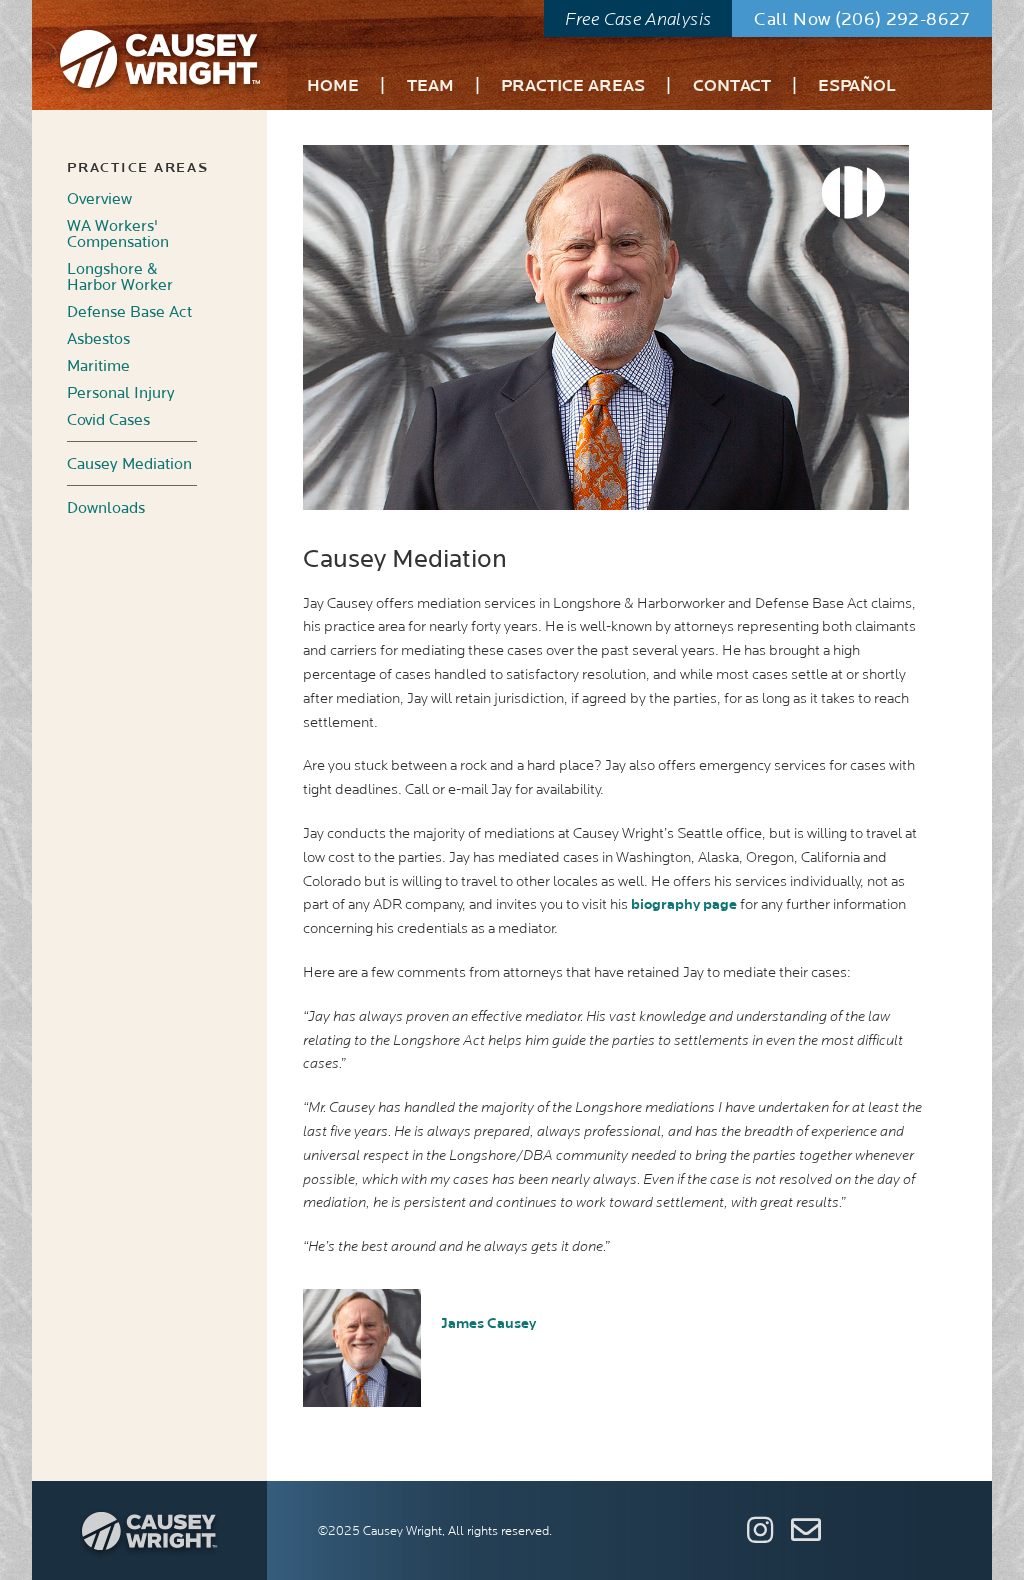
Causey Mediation (129, 464)
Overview (99, 199)
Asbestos (98, 339)
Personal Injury (121, 393)
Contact (732, 87)
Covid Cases (108, 420)
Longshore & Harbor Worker (120, 277)
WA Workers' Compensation (118, 234)
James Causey (488, 1323)
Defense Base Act (129, 312)
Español (857, 87)
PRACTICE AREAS (138, 168)
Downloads (106, 508)
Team (430, 87)
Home (333, 87)
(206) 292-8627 (902, 19)
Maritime (98, 366)
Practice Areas (573, 87)
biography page (684, 904)
